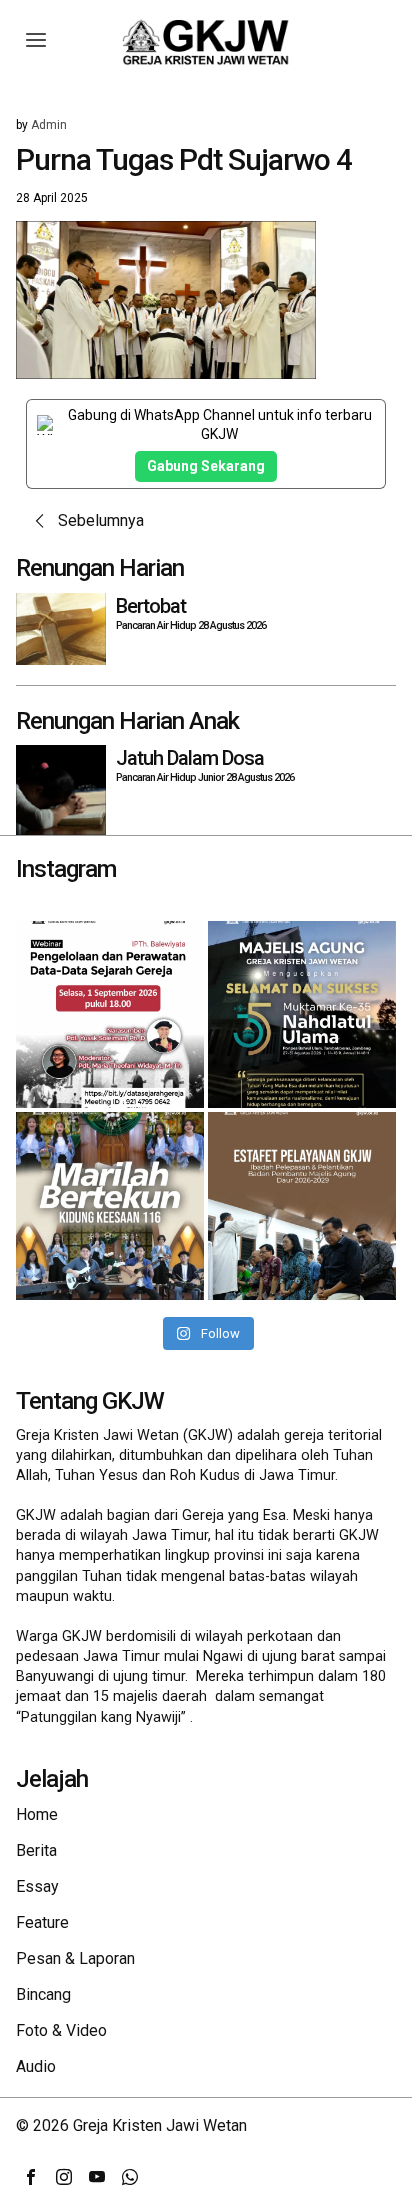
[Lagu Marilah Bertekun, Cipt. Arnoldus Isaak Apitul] (110, 1206)
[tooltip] (31, 2177)
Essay (37, 1886)
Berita (36, 1850)
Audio (36, 2066)
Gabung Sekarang (206, 466)
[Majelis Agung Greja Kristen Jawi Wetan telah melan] (302, 1206)
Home (37, 1814)
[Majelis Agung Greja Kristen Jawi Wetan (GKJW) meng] (302, 1015)
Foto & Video (61, 2030)
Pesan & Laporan (75, 1958)
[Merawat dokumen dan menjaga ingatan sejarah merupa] (110, 1015)
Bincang (43, 1994)
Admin (49, 125)
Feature (42, 1922)
